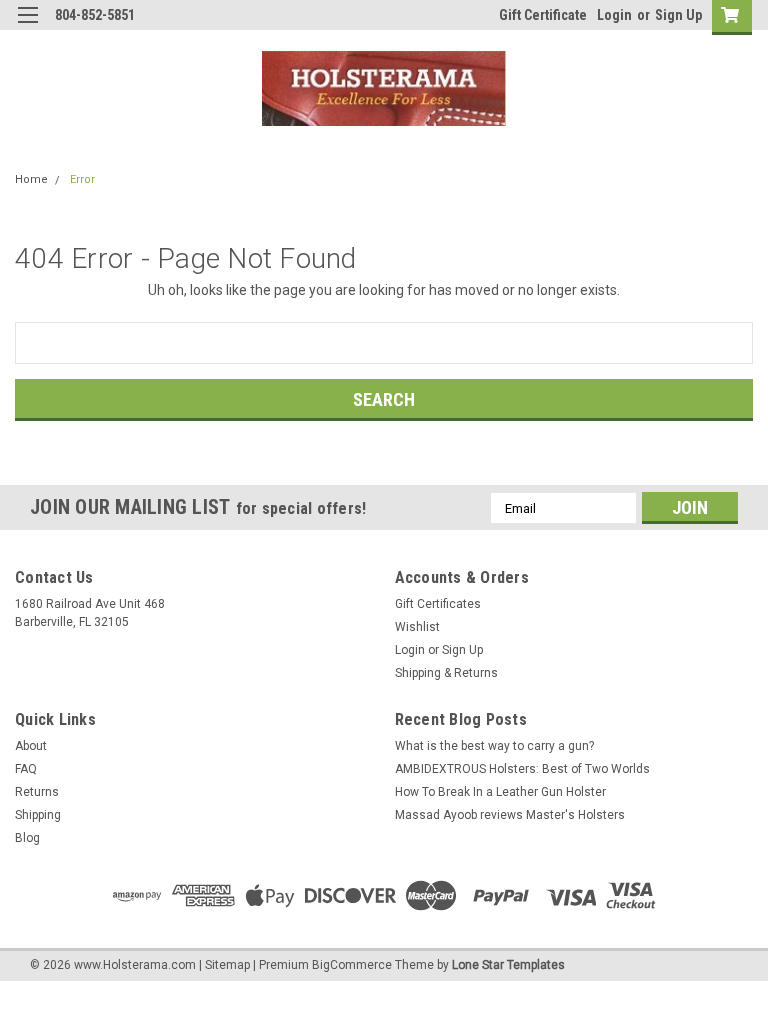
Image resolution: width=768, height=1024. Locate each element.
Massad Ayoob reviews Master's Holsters (510, 815)
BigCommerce (352, 965)
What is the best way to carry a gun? (494, 746)
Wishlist (417, 627)
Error (82, 179)
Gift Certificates (438, 604)
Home (31, 179)
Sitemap (227, 965)
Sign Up (678, 15)
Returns (37, 792)
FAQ (26, 769)
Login (614, 15)
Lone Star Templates (508, 965)
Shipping (38, 815)
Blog (27, 838)
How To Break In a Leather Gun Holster (500, 792)
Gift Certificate (543, 15)
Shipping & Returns (446, 673)
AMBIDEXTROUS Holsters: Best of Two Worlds (522, 769)
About (31, 746)
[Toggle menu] (27, 27)
